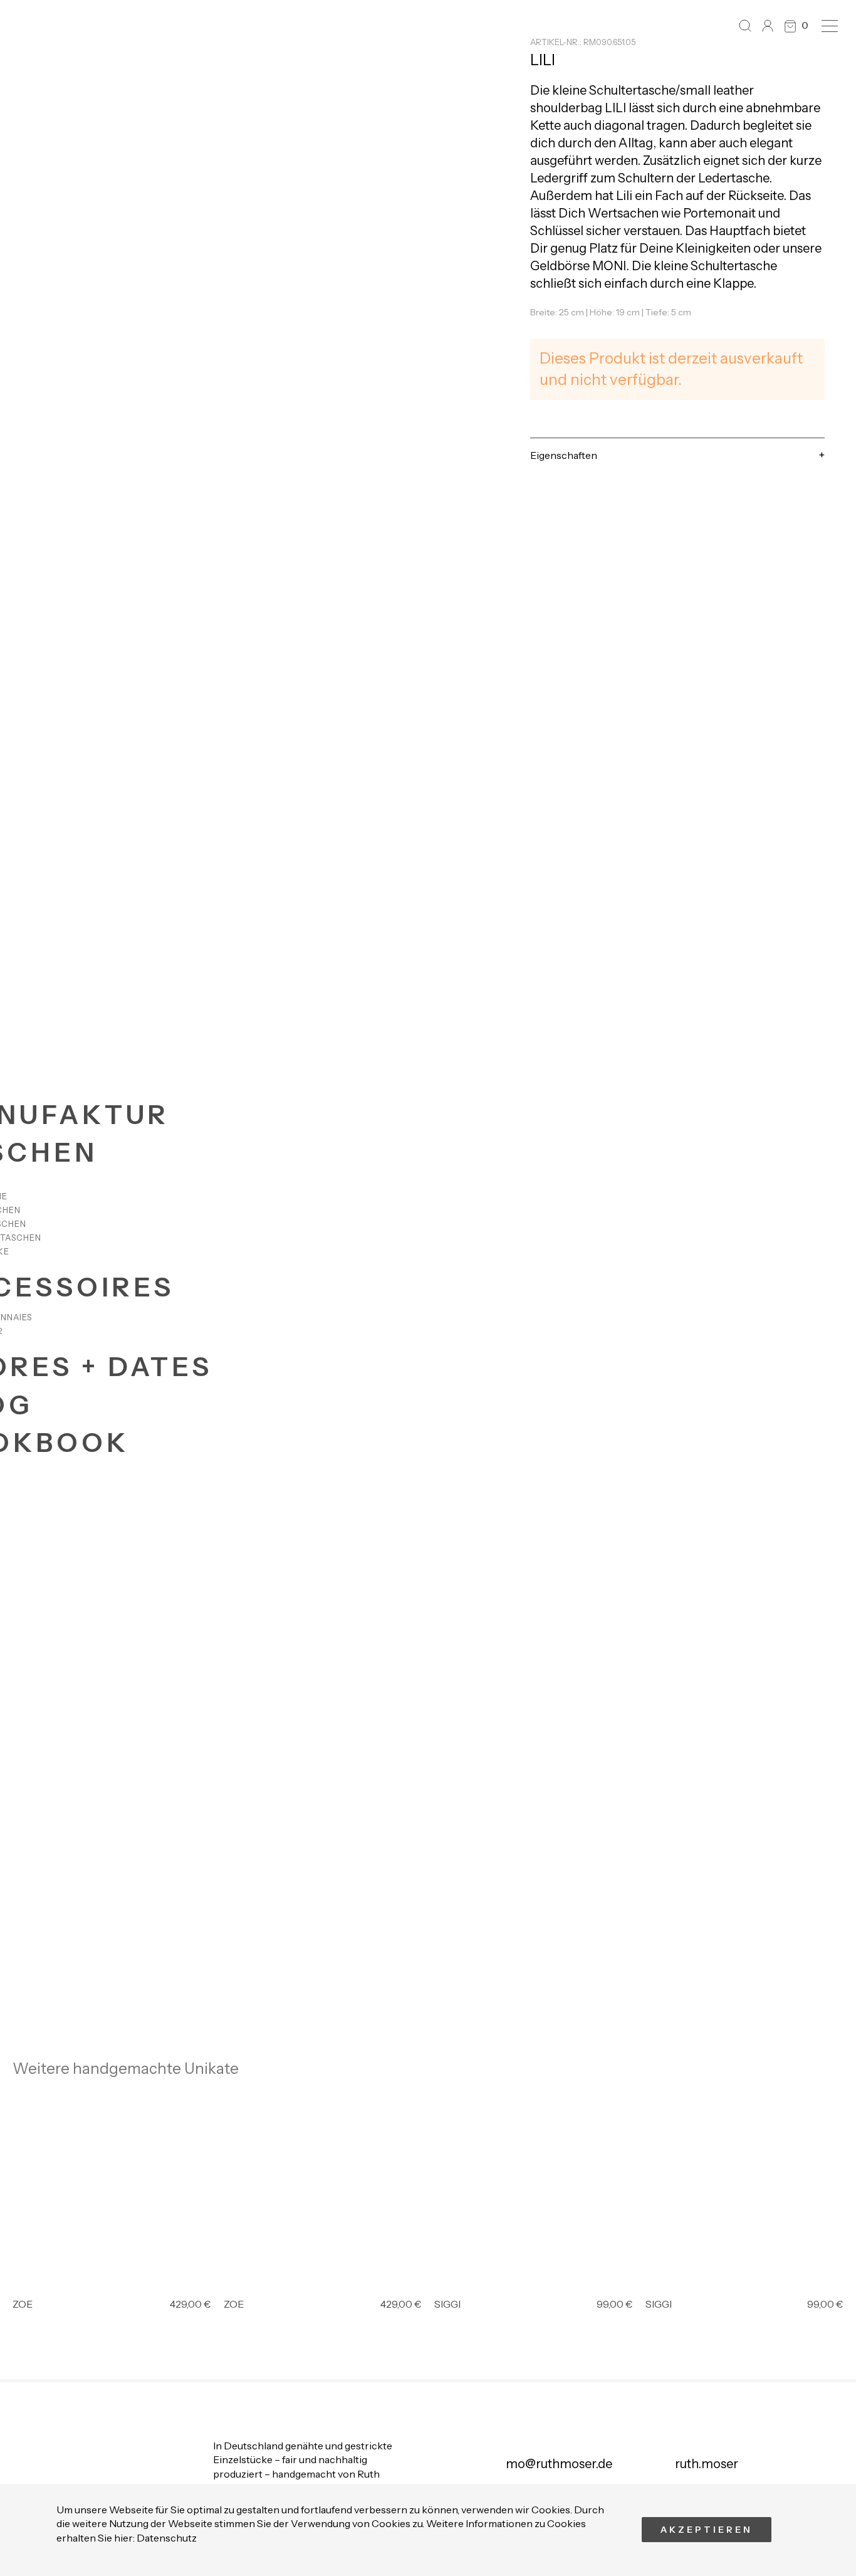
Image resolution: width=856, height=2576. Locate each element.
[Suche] (745, 26)
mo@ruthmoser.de (559, 2464)
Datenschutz (167, 2538)
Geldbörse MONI (578, 266)
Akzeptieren (707, 2530)
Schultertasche (632, 90)
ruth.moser (707, 2464)
